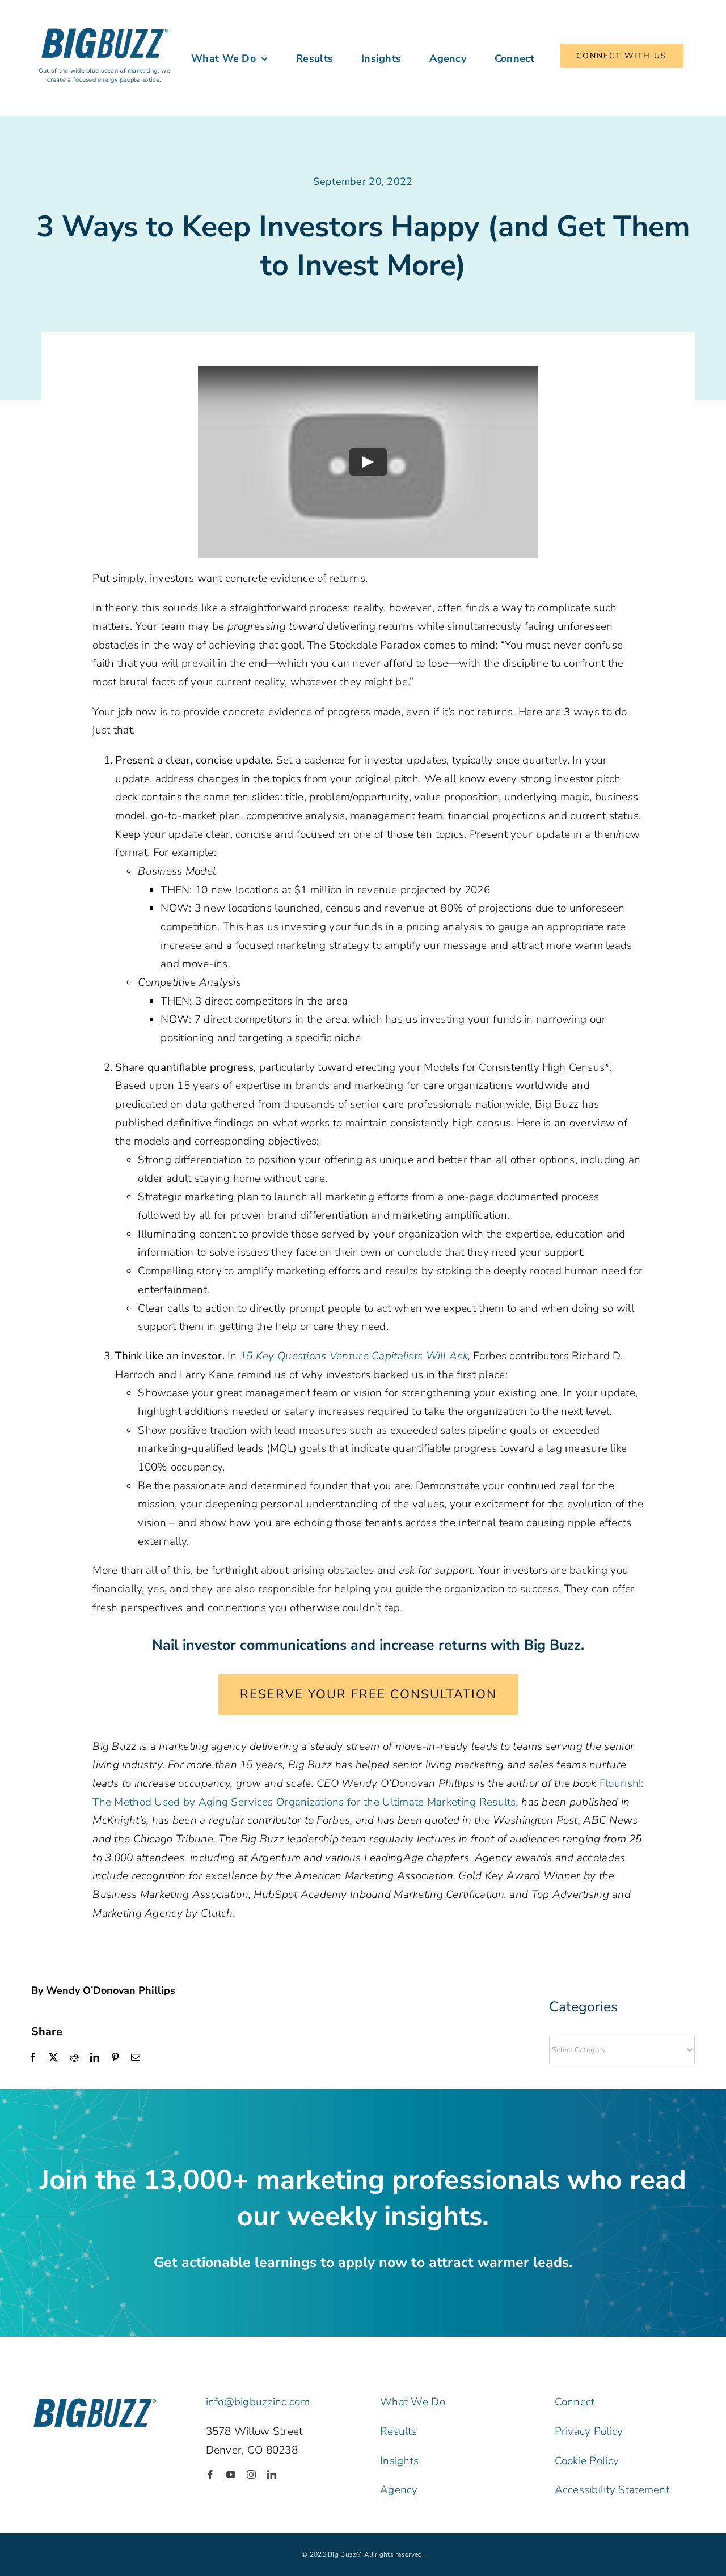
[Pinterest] (115, 2058)
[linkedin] (272, 2475)
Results (398, 2431)
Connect (575, 2402)
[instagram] (251, 2475)
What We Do (413, 2402)
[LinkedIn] (95, 2058)
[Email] (136, 2058)
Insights (399, 2461)
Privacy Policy (589, 2431)
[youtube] (231, 2475)
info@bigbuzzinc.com (258, 2402)
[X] (53, 2058)
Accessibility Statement (612, 2490)
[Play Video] (368, 462)
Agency (399, 2490)
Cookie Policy (587, 2461)
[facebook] (210, 2475)
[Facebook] (33, 2058)
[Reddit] (74, 2058)
